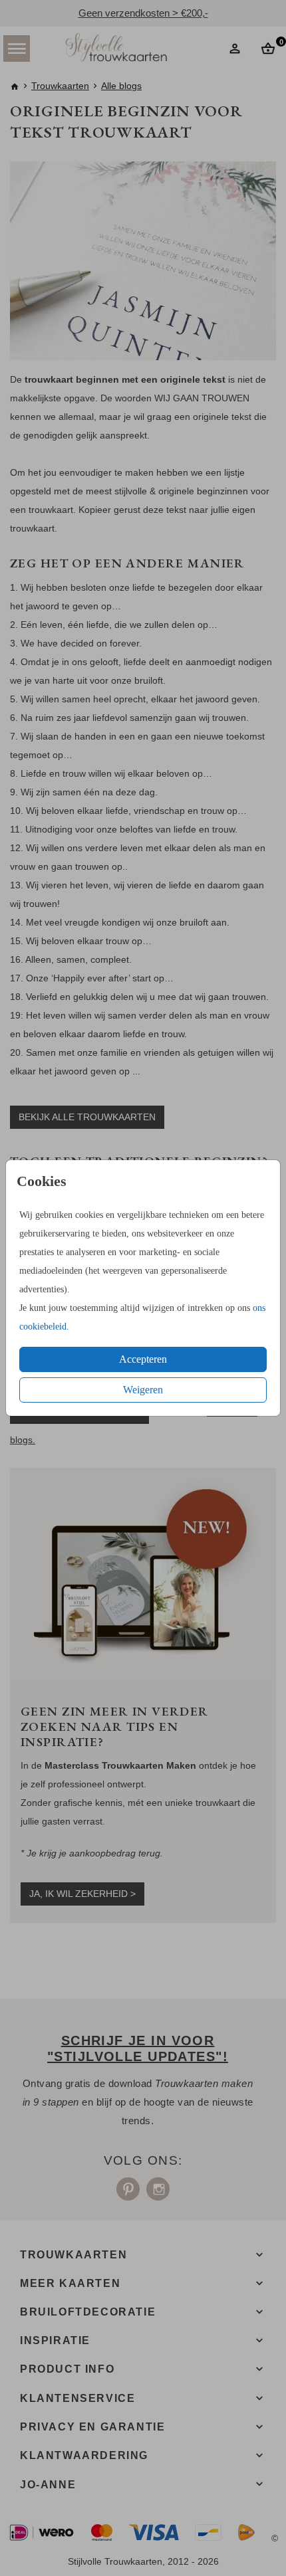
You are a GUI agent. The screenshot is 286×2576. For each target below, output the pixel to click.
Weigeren (143, 1390)
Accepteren (143, 1359)
